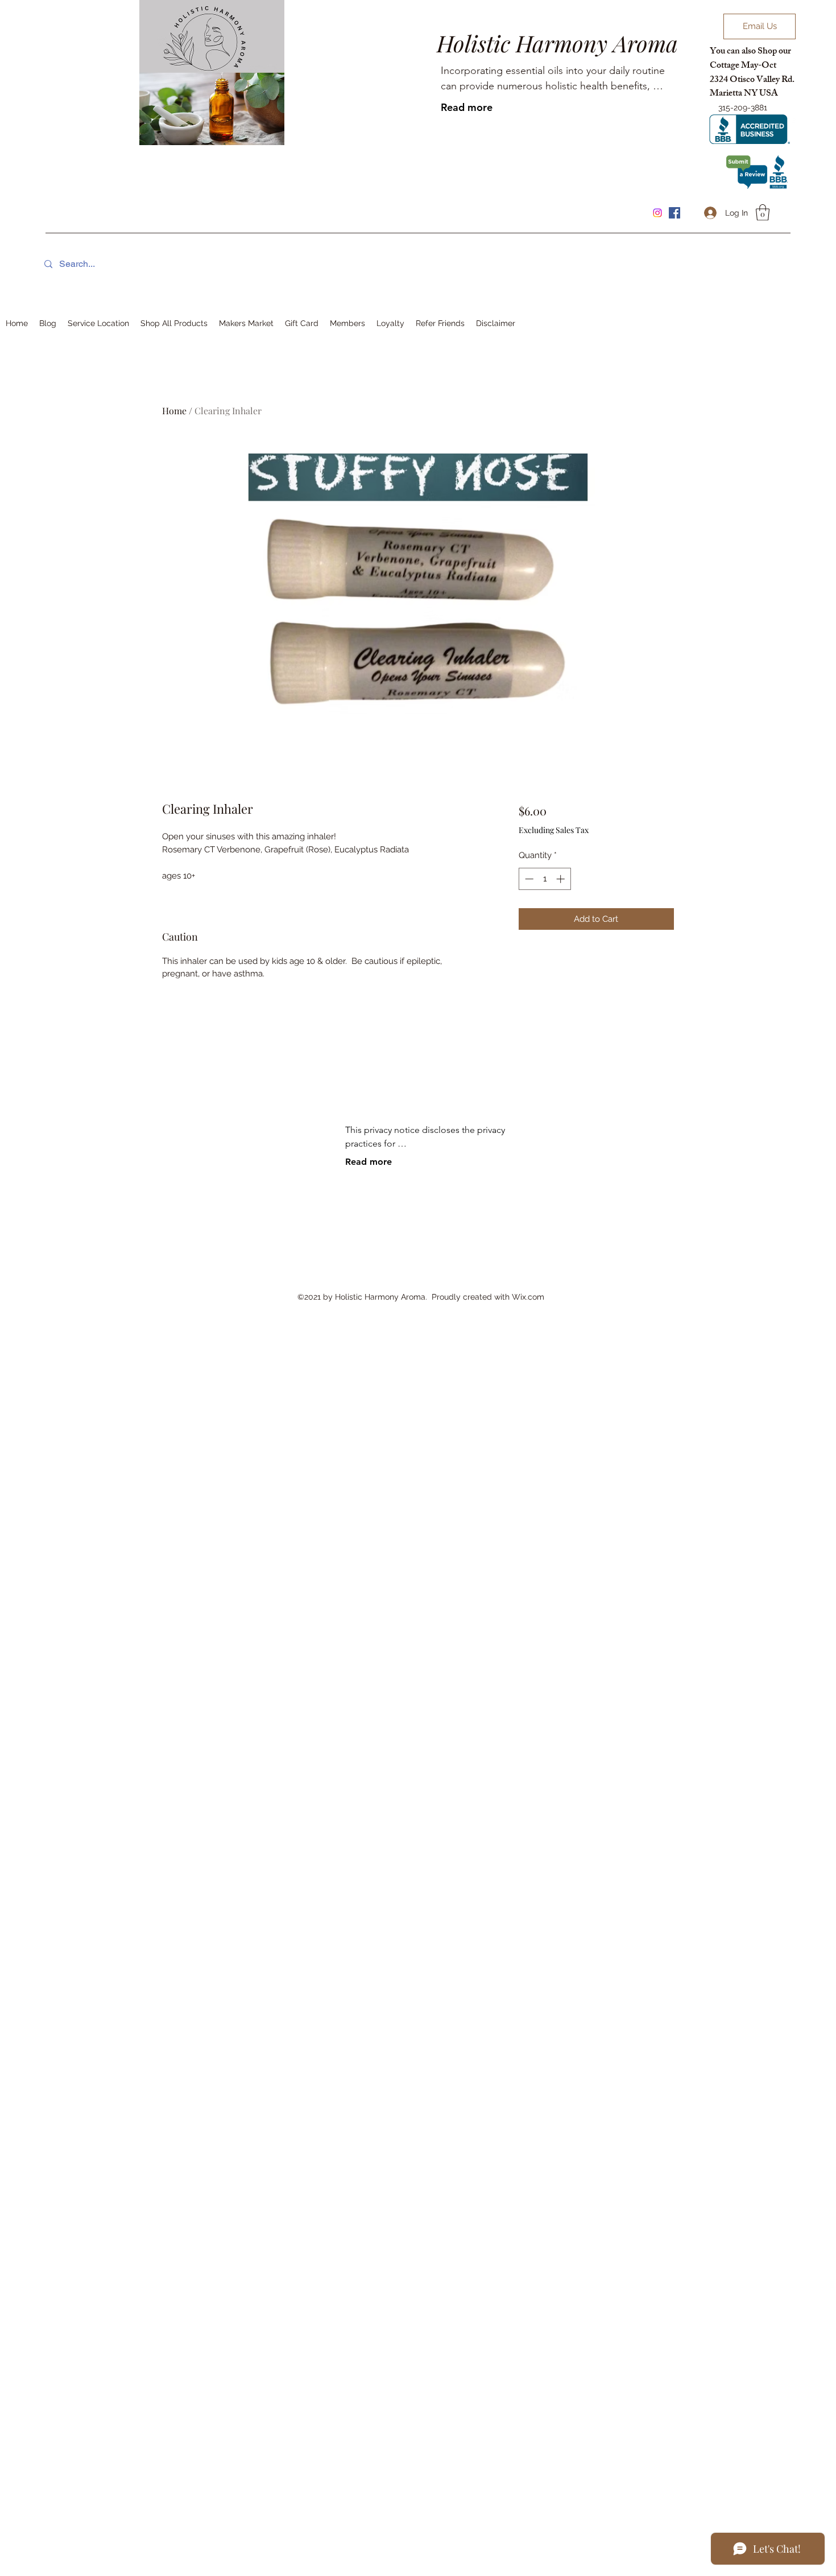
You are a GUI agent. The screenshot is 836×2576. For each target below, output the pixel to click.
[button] (763, 213)
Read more (467, 107)
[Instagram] (657, 213)
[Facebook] (674, 213)
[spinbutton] (545, 879)
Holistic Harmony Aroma (557, 43)
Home (174, 411)
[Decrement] (528, 879)
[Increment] (562, 879)
